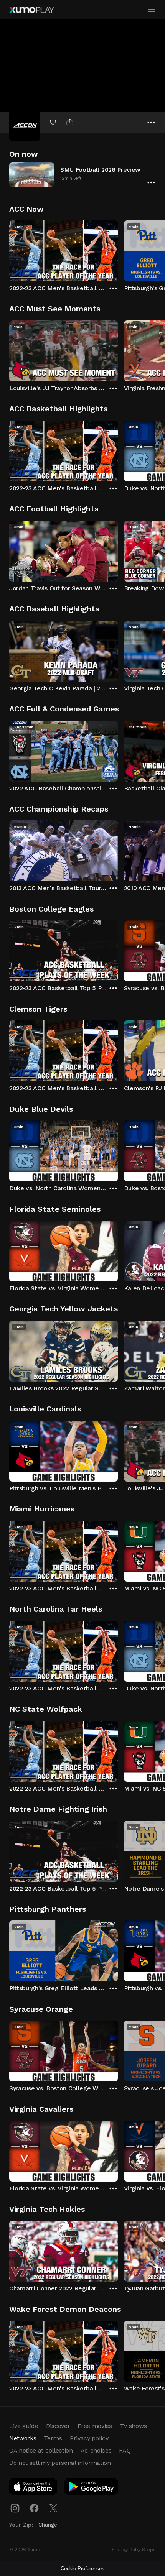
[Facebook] (34, 2508)
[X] (53, 2508)
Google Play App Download (92, 2488)
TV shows (133, 2426)
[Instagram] (15, 2508)
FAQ (125, 2450)
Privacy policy (89, 2438)
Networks (23, 2438)
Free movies (95, 2426)
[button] (82, 175)
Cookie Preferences (82, 2569)
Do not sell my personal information (60, 2463)
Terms (53, 2438)
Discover (58, 2426)
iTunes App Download (33, 2488)
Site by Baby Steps (134, 2550)
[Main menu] (151, 10)
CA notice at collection (41, 2450)
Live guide (24, 2426)
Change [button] (48, 2525)
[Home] (31, 10)
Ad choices (96, 2450)
